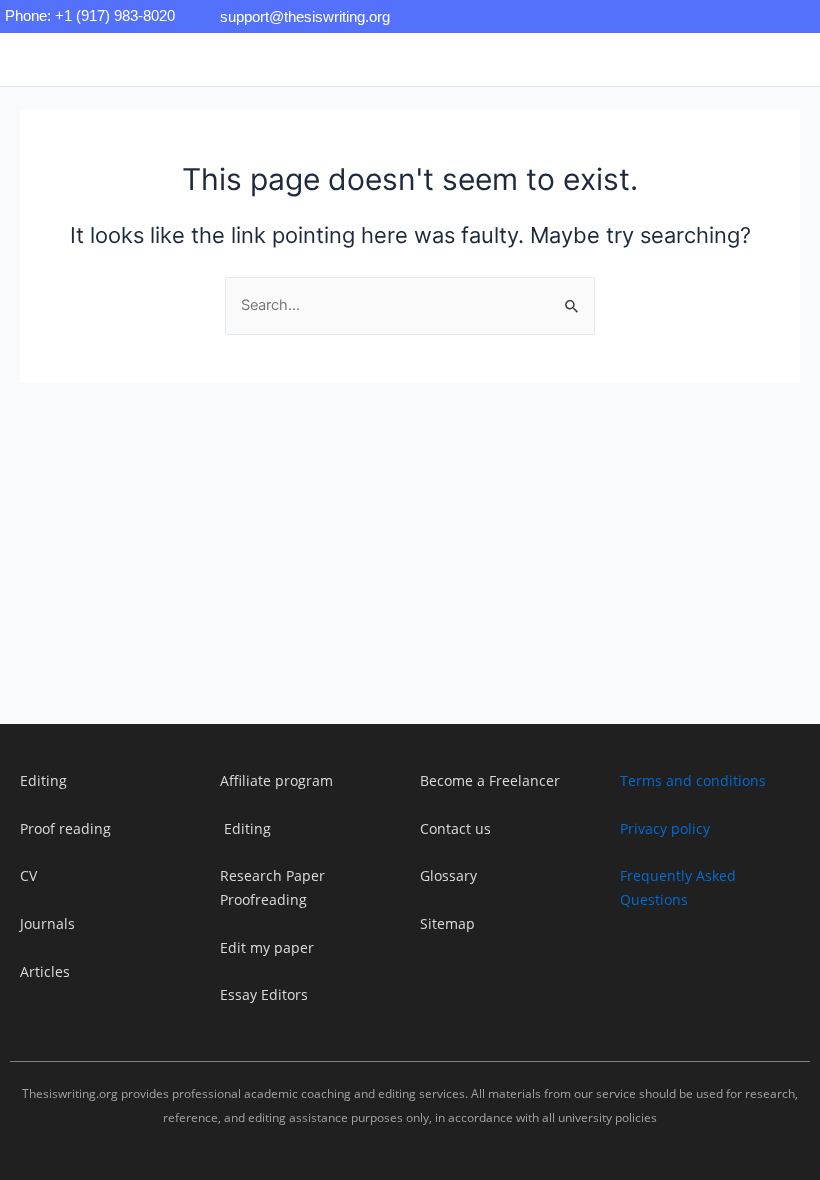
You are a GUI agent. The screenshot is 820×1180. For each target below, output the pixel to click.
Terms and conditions (693, 780)
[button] (269, 59)
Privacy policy (665, 828)
